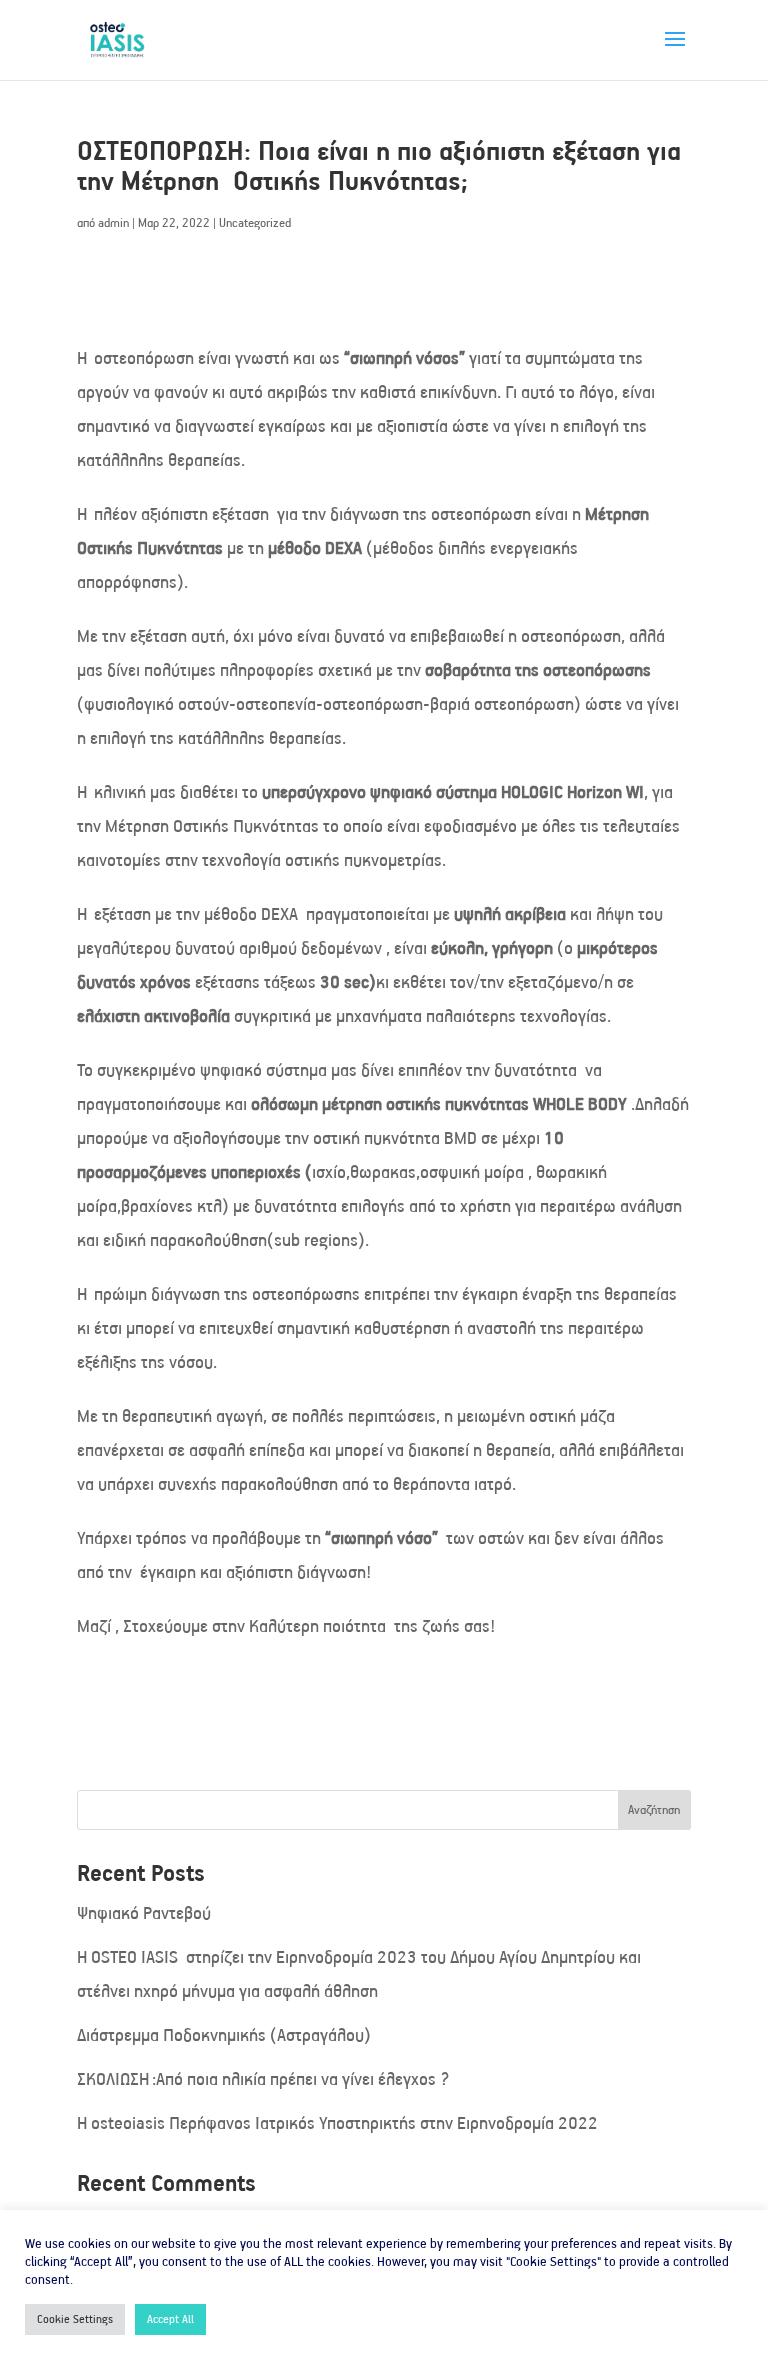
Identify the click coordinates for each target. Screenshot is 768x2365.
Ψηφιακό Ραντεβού (144, 1913)
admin (113, 222)
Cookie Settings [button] (75, 2319)
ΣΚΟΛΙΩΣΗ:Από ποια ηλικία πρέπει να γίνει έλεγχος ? (263, 2079)
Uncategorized (255, 222)
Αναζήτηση (654, 1809)
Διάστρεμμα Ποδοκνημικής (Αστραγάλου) (224, 2035)
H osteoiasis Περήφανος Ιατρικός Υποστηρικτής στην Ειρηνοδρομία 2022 (337, 2123)
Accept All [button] (170, 2319)
